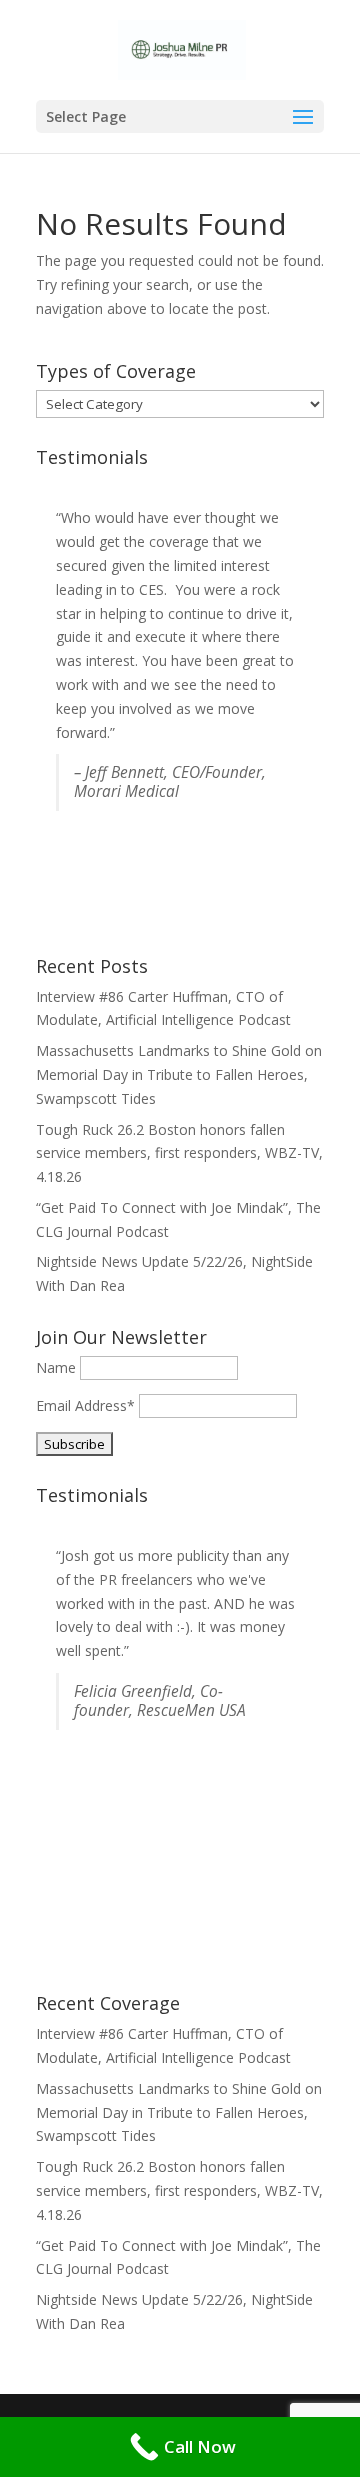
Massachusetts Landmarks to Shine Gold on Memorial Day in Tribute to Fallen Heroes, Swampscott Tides (179, 1074)
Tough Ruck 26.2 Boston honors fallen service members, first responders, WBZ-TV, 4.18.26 (179, 1153)
